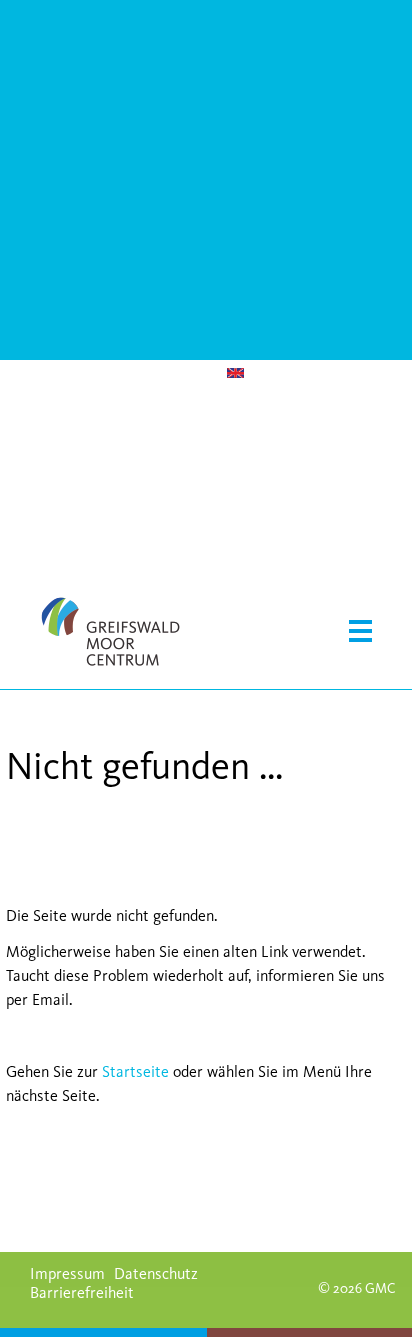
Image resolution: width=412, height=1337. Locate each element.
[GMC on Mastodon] (72, 373)
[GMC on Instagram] (99, 373)
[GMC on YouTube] (45, 376)
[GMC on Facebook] (126, 373)
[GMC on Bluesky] (18, 376)
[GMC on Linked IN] (153, 373)
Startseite (135, 1071)
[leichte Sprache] (262, 376)
